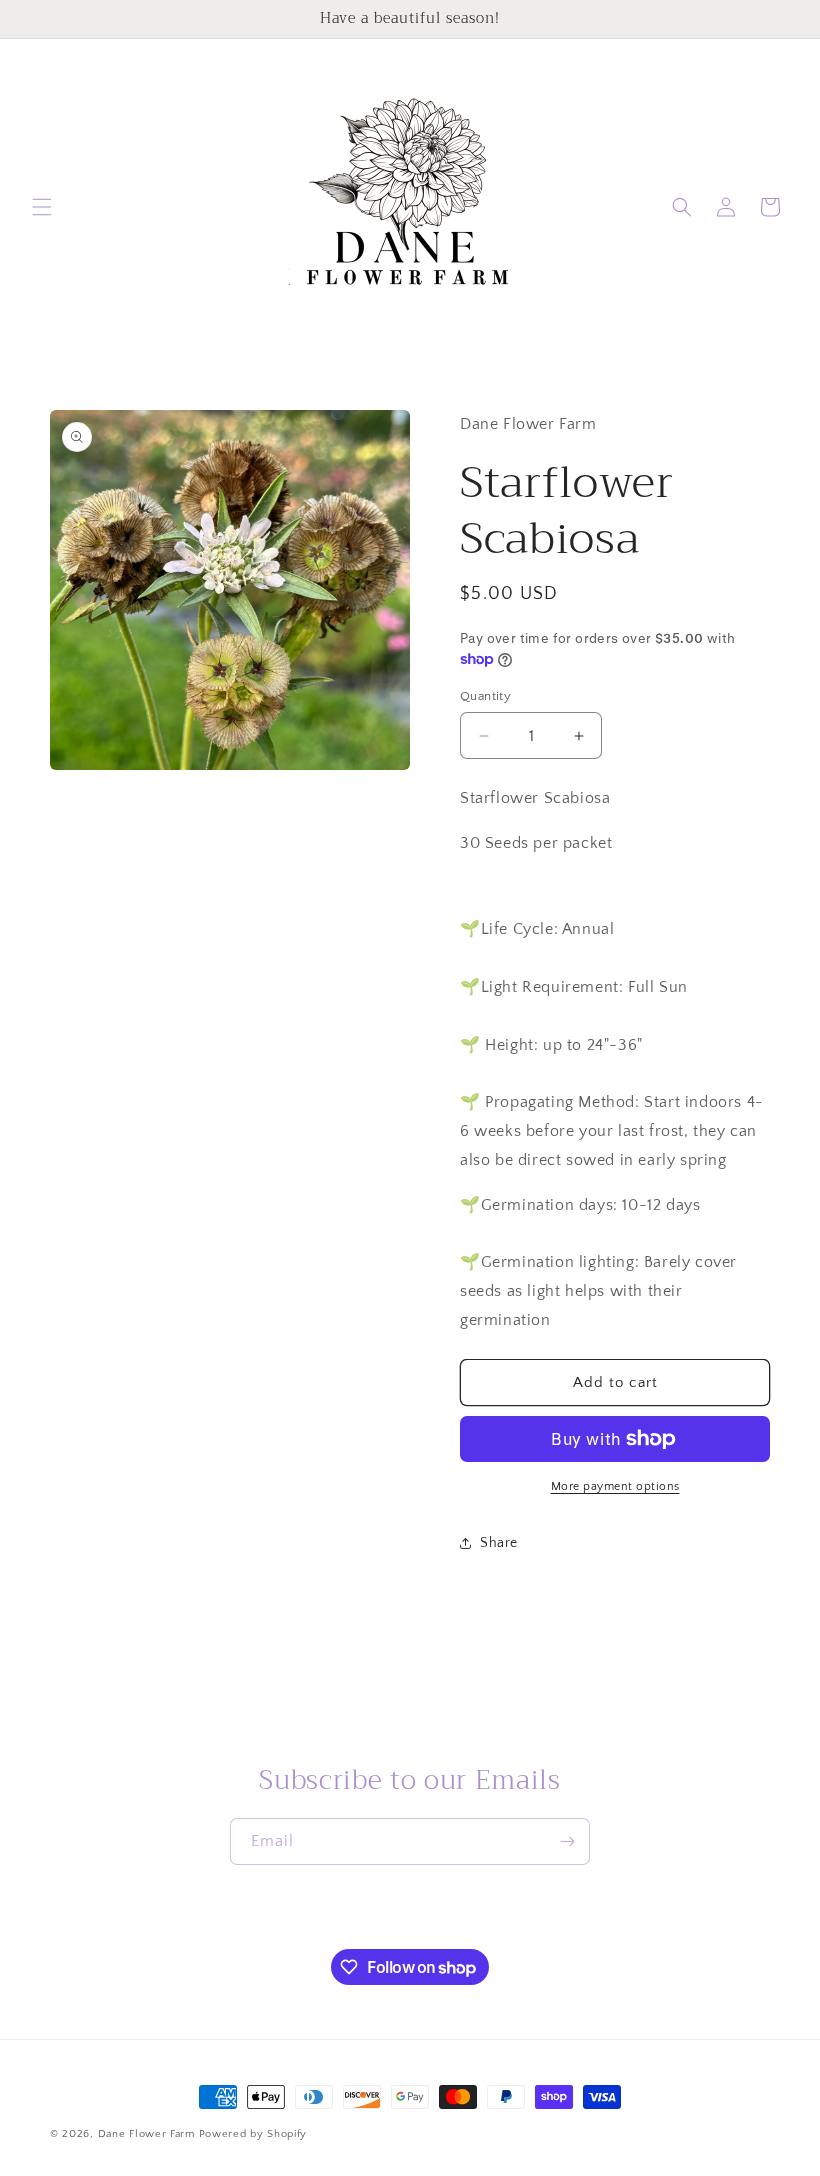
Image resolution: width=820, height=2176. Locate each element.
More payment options (615, 1486)
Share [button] (499, 1543)
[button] (42, 207)
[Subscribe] (567, 1841)
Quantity (485, 696)
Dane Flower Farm (146, 2134)
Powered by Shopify (253, 2134)
